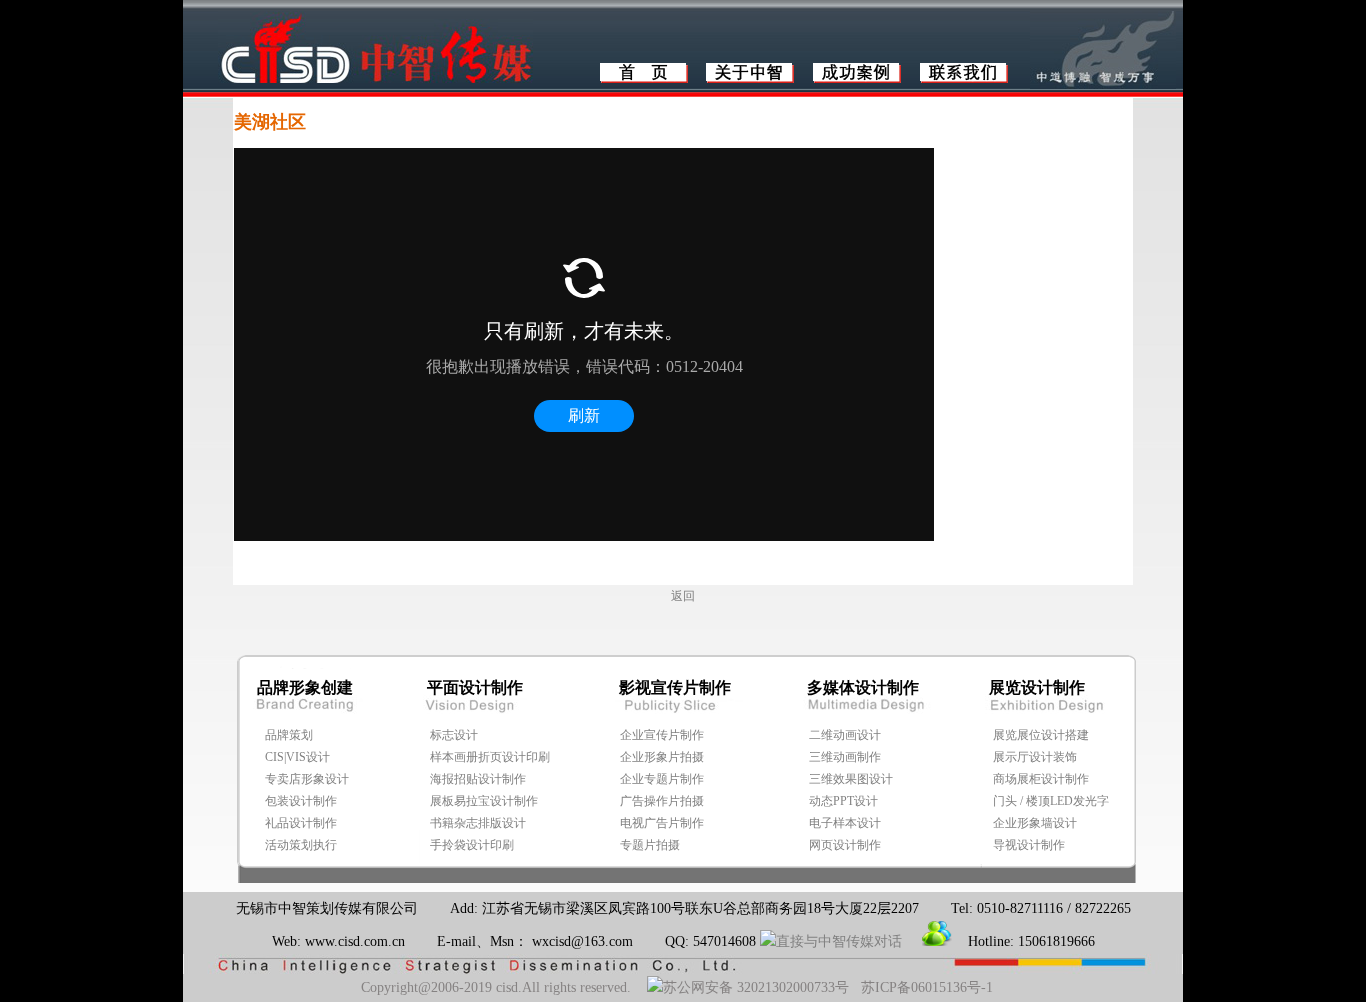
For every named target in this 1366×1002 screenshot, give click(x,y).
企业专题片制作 (662, 779)
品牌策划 (289, 735)
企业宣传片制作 (662, 735)
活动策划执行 (301, 845)
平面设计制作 (475, 687)
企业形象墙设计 (1035, 823)
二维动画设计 (845, 735)
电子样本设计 (845, 823)
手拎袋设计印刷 (472, 845)
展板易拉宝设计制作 (484, 801)
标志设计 (454, 735)
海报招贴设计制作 (478, 779)
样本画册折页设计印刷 (490, 757)
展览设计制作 (1037, 687)
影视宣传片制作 (675, 687)
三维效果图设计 (851, 779)
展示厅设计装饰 (1035, 757)
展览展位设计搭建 (1041, 735)
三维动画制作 (845, 757)
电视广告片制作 (662, 823)
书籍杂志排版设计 (478, 823)
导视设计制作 (1029, 845)
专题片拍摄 (650, 845)
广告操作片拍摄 (662, 801)
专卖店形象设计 (307, 779)
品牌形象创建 (305, 687)
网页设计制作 (845, 845)
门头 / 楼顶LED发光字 (1051, 801)
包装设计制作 (301, 801)
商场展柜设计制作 (1041, 779)
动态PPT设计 (843, 801)
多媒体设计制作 (863, 687)
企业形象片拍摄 (662, 757)
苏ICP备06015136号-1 (927, 987)
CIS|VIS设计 (297, 757)
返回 (683, 596)
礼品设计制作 (301, 823)
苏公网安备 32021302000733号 (756, 987)
